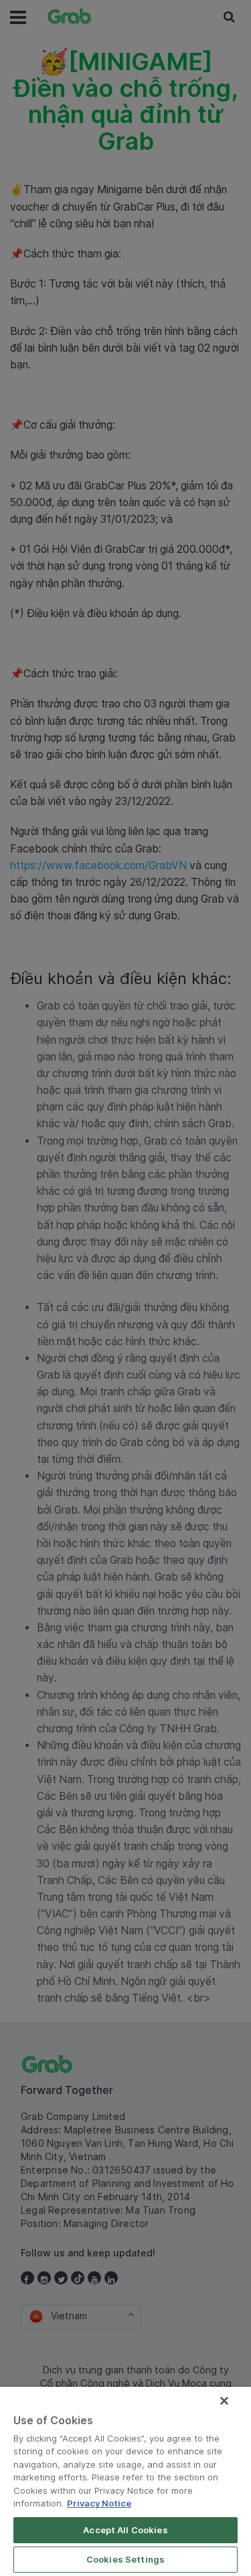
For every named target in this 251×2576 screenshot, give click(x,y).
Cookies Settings (125, 2559)
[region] (125, 2481)
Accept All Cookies (125, 2530)
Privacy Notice (99, 2503)
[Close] (224, 2401)
